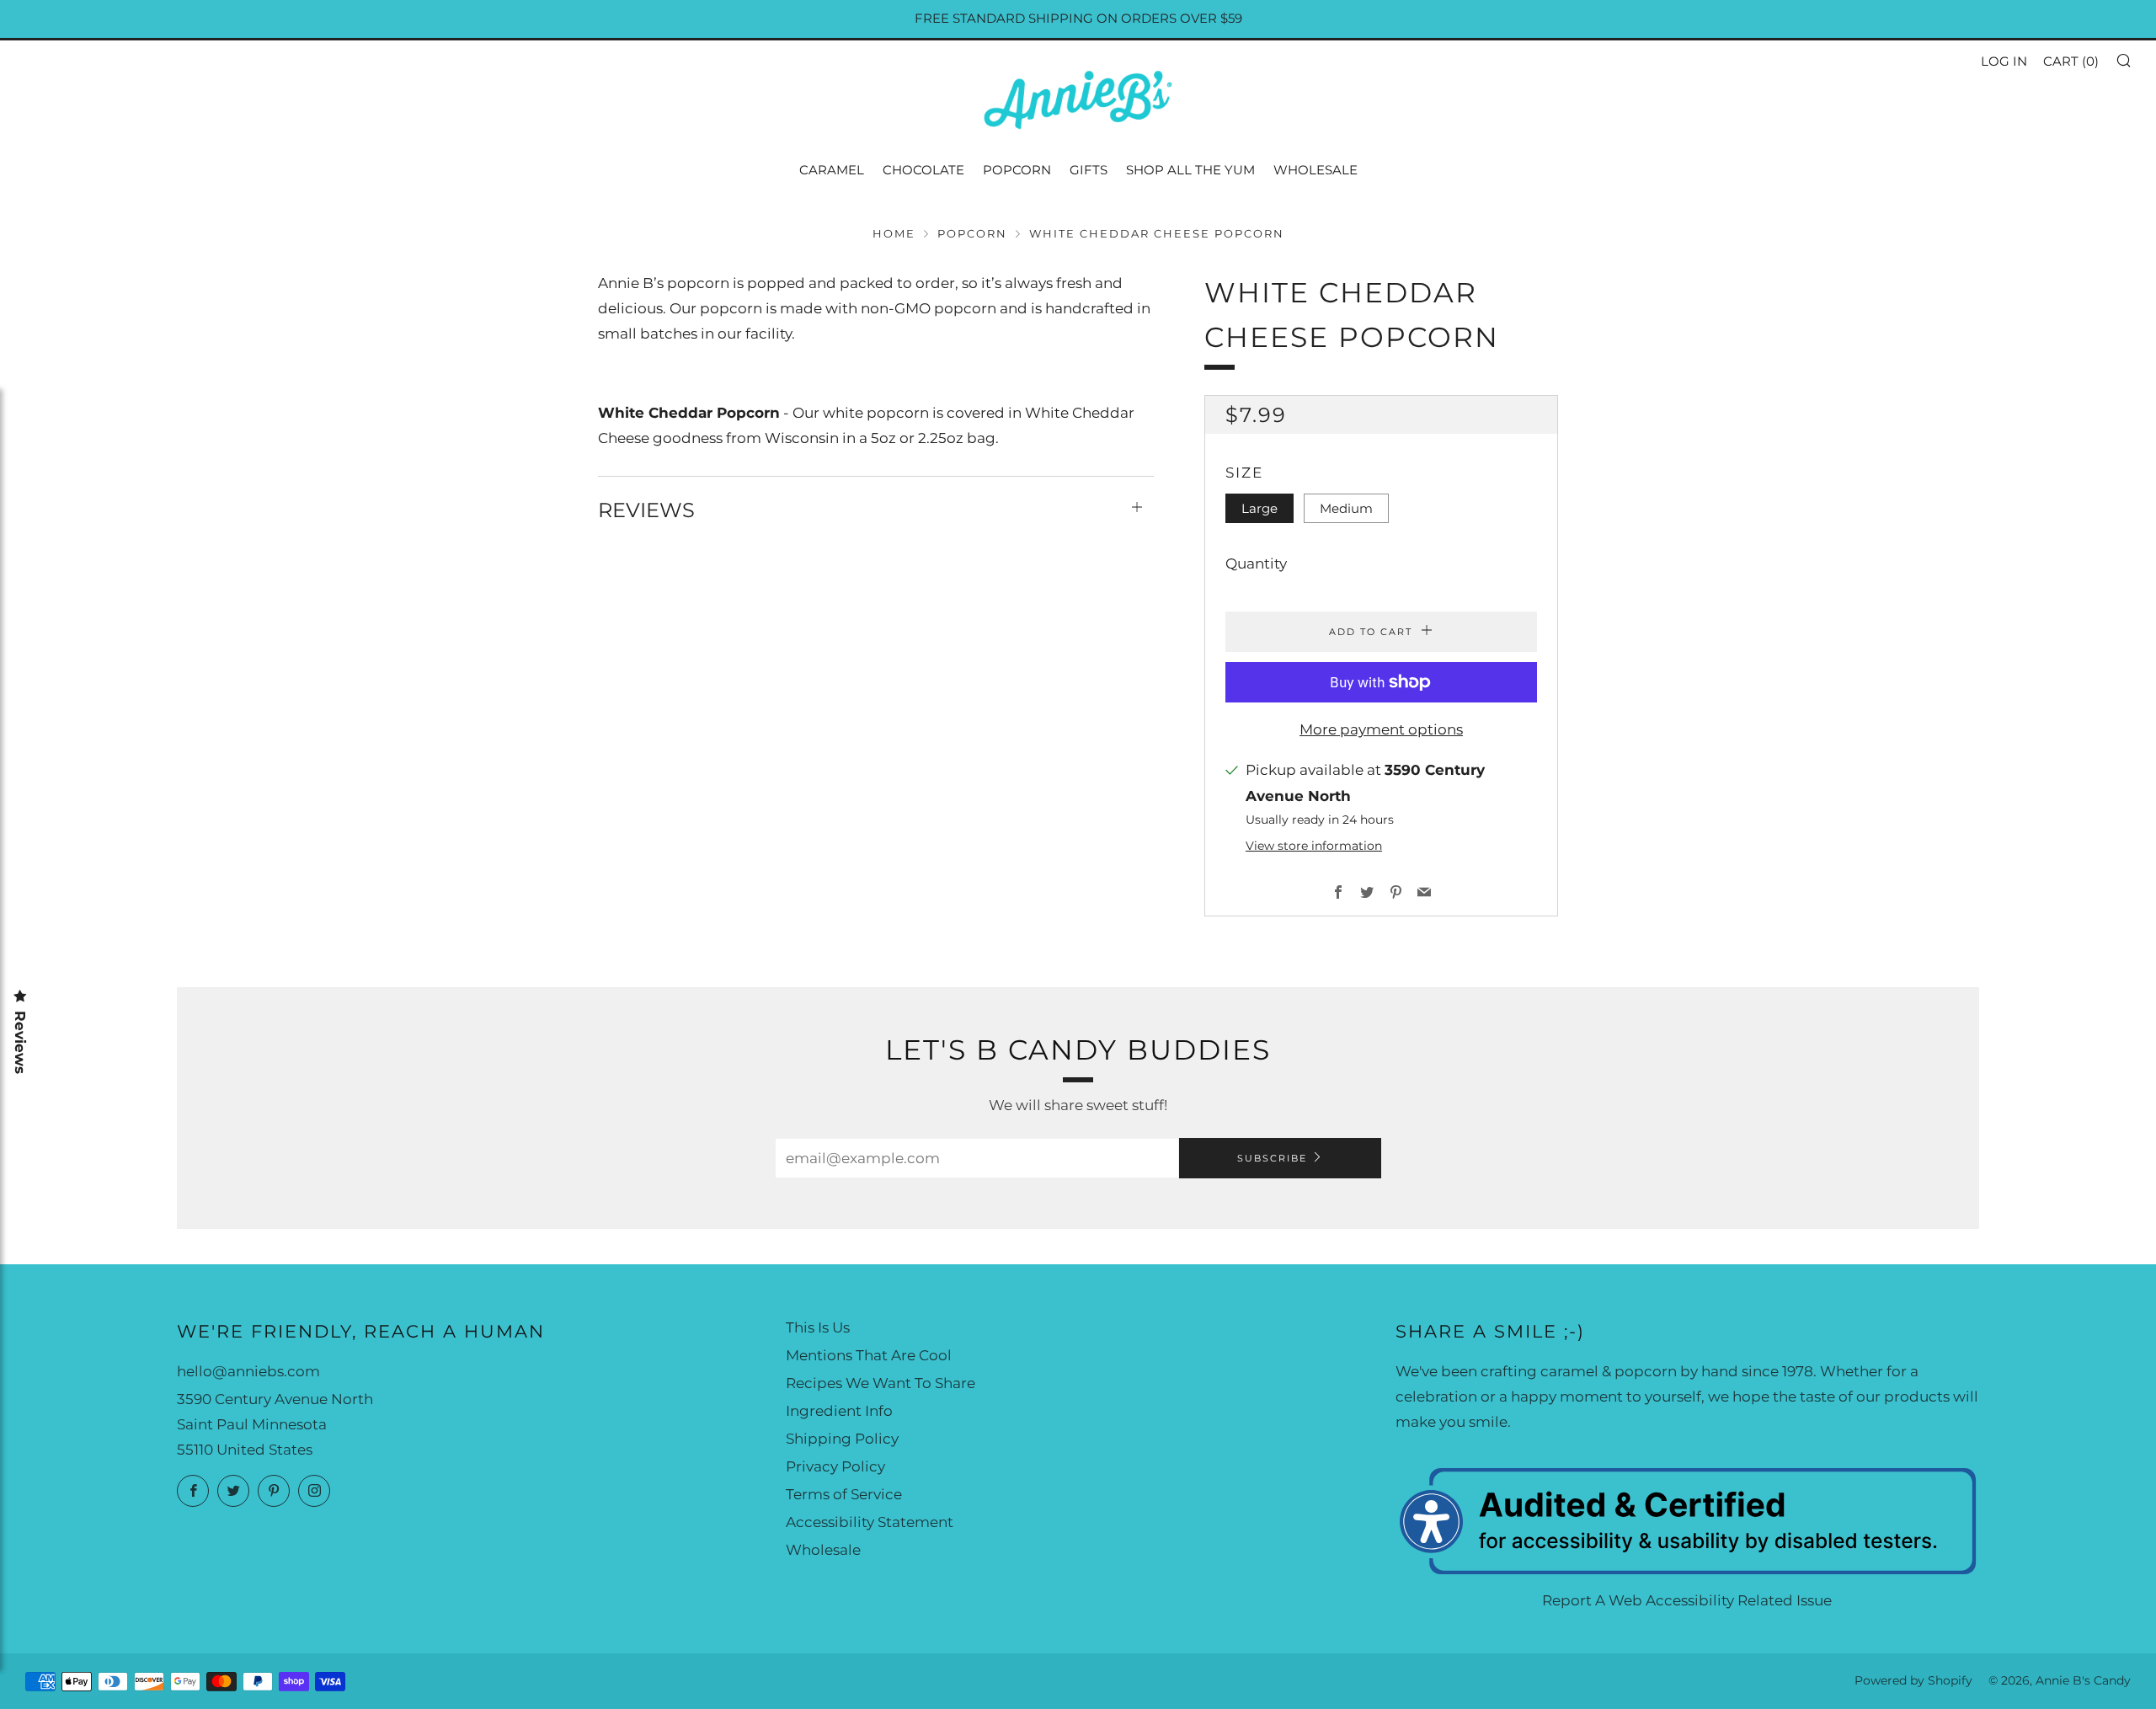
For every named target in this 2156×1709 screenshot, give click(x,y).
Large (1259, 508)
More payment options (1381, 729)
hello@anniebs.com (248, 1371)
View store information (1314, 846)
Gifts (1089, 170)
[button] (2123, 60)
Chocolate (923, 170)
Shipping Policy (842, 1439)
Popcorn (1017, 170)
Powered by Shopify (1913, 1680)
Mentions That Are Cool (869, 1355)
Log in (2004, 61)
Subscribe (1272, 1158)
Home (894, 234)
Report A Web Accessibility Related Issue (1687, 1600)
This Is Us (818, 1327)
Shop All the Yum (1190, 170)
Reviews (20, 1042)
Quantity (1256, 563)
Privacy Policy (835, 1466)
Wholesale (1315, 170)
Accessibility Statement (870, 1522)
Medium (1346, 508)
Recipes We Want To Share (881, 1383)
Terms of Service (844, 1494)
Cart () (2071, 61)
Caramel (832, 170)
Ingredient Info (839, 1411)
